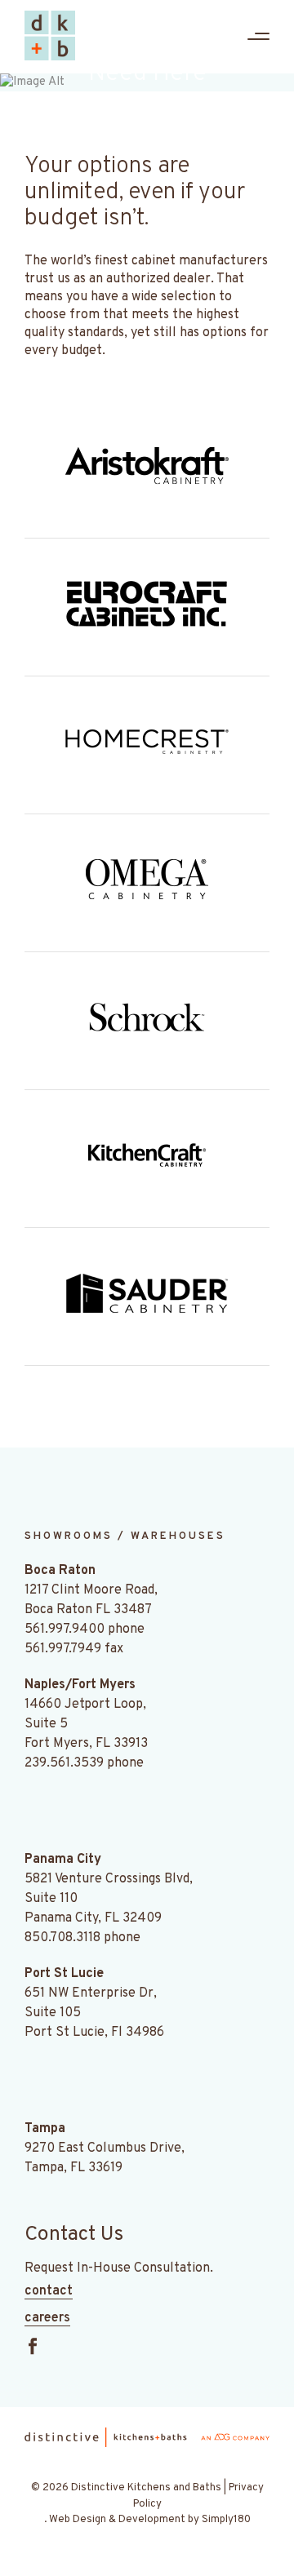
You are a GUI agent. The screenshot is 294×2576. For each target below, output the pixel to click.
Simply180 (226, 2520)
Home (57, 124)
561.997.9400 (65, 1629)
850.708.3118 (62, 1938)
